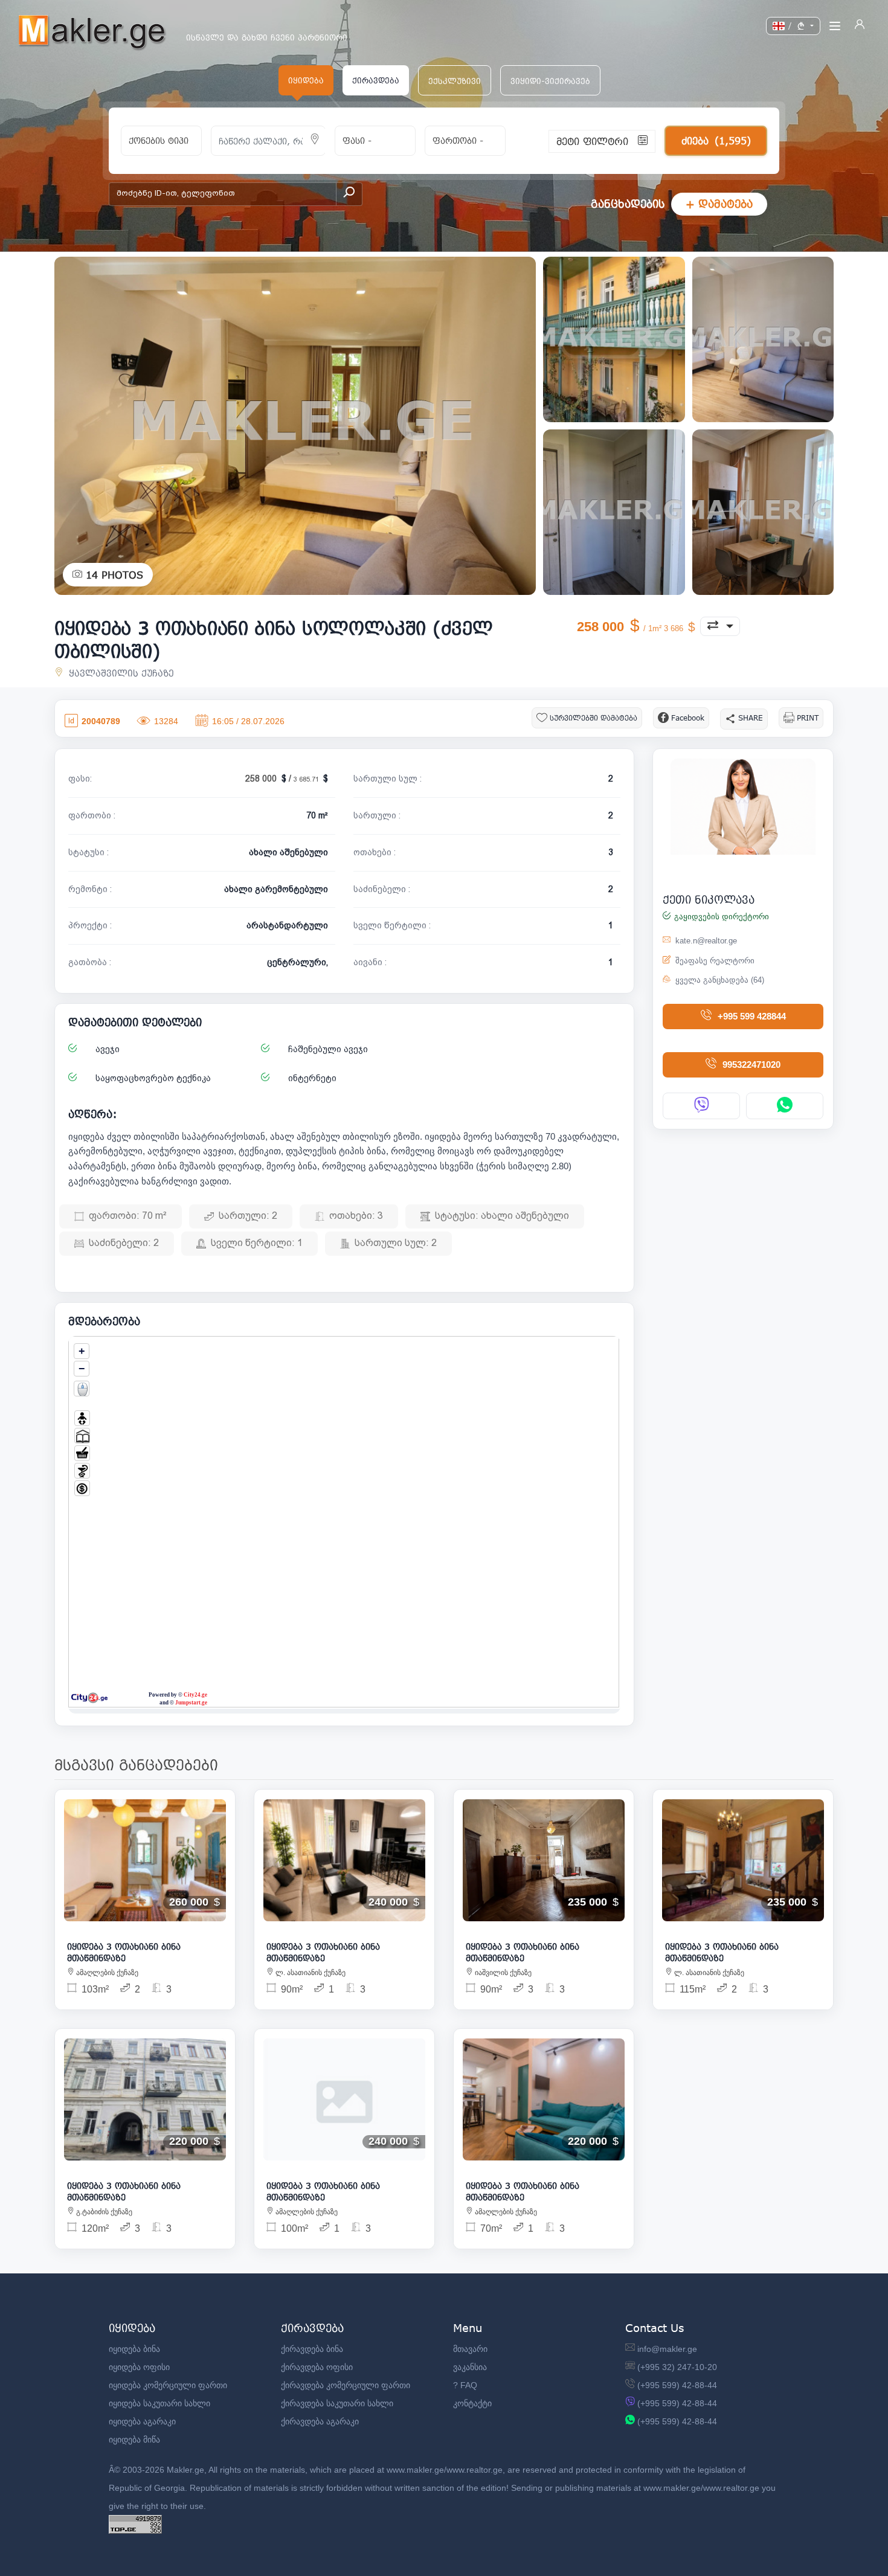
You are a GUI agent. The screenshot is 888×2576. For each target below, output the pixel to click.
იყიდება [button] (306, 80)
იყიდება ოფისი (139, 2367)
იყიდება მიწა (134, 2439)
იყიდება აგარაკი (142, 2421)
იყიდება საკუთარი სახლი (159, 2403)
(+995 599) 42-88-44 (677, 2385)
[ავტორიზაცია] (860, 26)
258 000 (631, 627)
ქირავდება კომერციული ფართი (346, 2385)
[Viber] (701, 1106)
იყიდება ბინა (134, 2349)
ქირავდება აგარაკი (320, 2421)
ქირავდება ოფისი (317, 2367)
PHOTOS (114, 575)
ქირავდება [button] (376, 80)
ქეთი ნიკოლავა (709, 899)
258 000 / (283, 779)
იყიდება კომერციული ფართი (168, 2385)
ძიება (716, 140)
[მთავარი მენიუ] (835, 26)
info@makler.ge (667, 2349)
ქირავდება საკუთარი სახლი (337, 2403)
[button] (455, 80)
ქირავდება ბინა (312, 2349)
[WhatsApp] (785, 1106)
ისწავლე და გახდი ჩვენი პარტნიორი (267, 38)
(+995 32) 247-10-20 (677, 2367)
